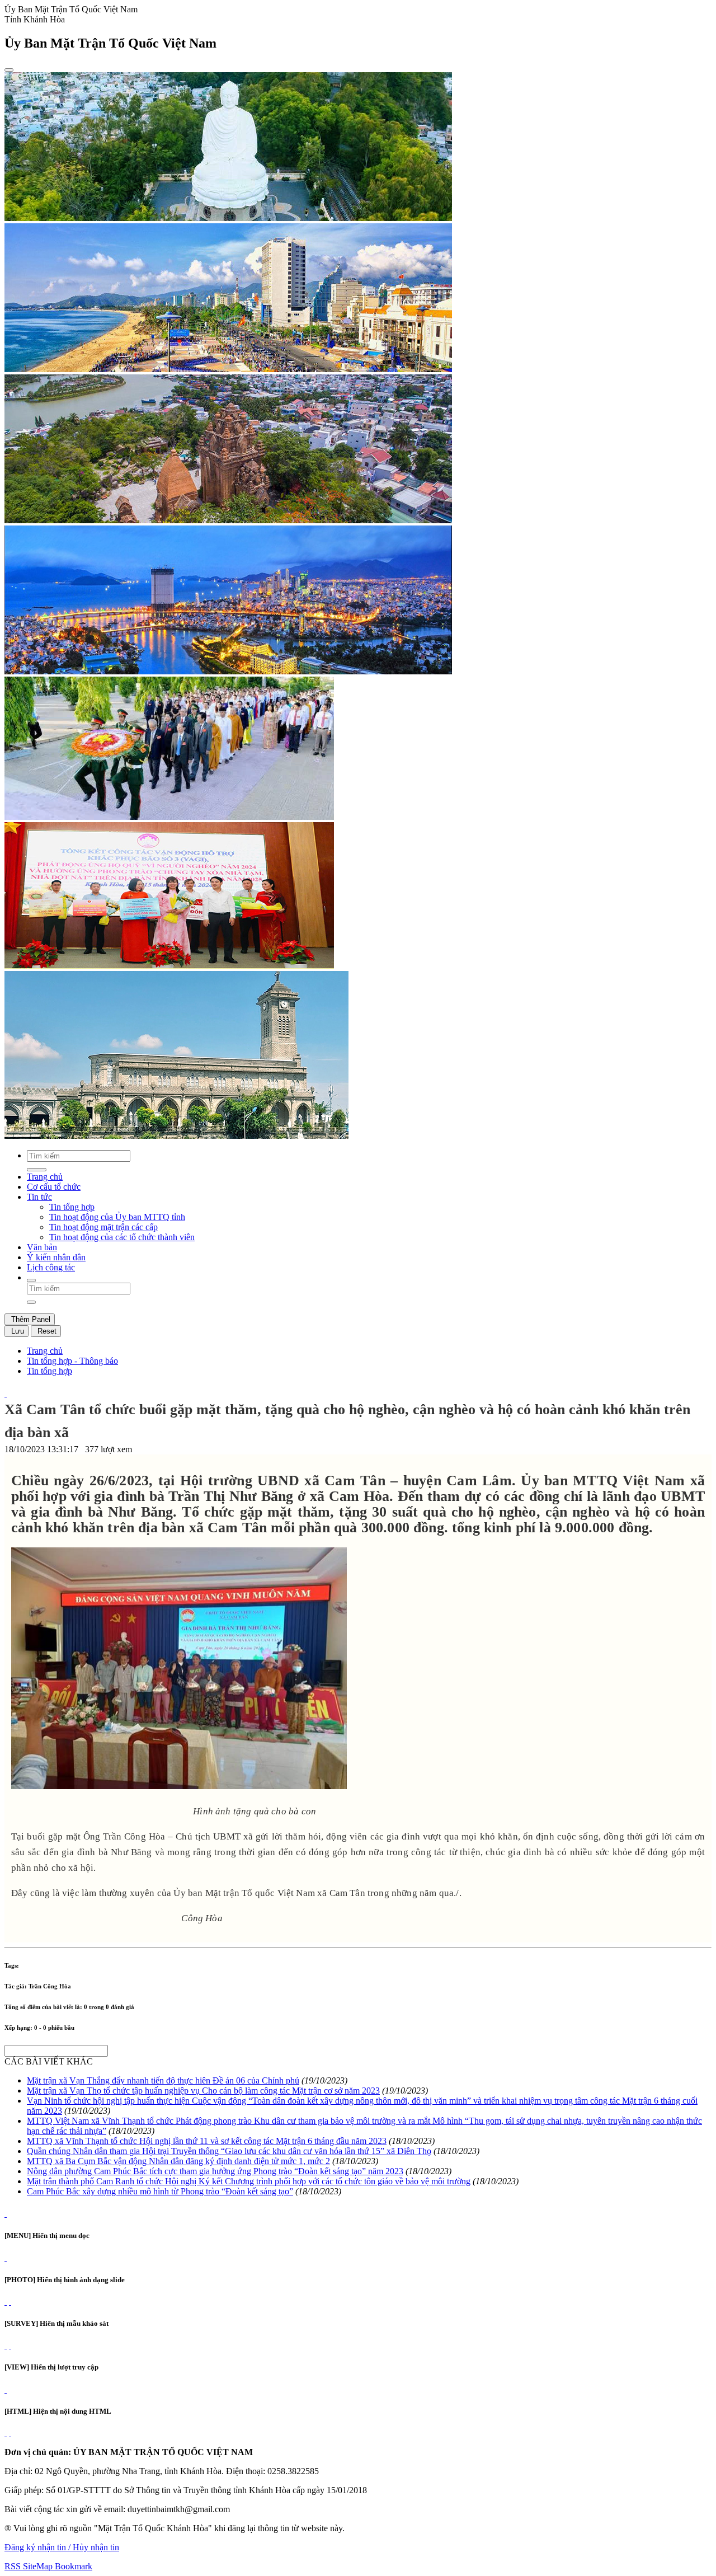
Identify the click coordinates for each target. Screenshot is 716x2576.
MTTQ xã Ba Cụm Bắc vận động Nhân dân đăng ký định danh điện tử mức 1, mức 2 (178, 2161)
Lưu (17, 1331)
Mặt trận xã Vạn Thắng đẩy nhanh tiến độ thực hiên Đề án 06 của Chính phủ (163, 2080)
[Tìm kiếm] (31, 1280)
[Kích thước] (6, 1393)
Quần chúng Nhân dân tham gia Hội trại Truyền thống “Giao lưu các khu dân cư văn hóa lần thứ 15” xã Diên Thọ (229, 2151)
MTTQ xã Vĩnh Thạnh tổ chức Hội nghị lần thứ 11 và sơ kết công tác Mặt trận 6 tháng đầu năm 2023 (207, 2141)
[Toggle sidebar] (9, 70)
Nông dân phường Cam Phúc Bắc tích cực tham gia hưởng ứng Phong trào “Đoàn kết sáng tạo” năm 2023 (215, 2171)
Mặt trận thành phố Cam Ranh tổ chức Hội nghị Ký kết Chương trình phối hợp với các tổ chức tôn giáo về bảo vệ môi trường (249, 2181)
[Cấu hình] (10, 2301)
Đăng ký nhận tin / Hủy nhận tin (62, 2547)
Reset (46, 1331)
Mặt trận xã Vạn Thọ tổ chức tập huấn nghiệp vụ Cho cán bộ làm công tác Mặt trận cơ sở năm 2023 (203, 2091)
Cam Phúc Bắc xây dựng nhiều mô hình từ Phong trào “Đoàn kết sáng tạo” (160, 2191)
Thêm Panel (30, 1319)
